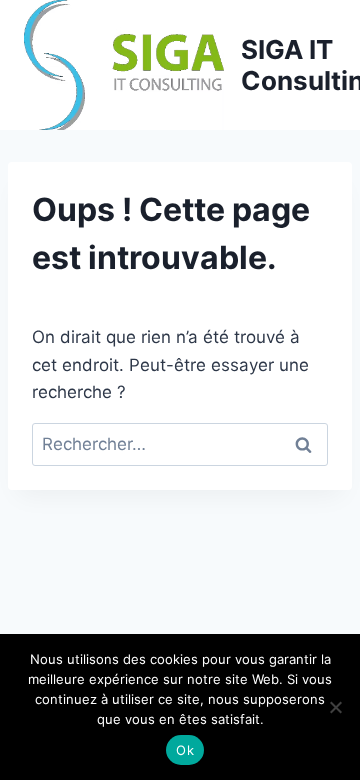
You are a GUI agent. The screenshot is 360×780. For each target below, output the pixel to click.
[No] (335, 707)
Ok (185, 750)
